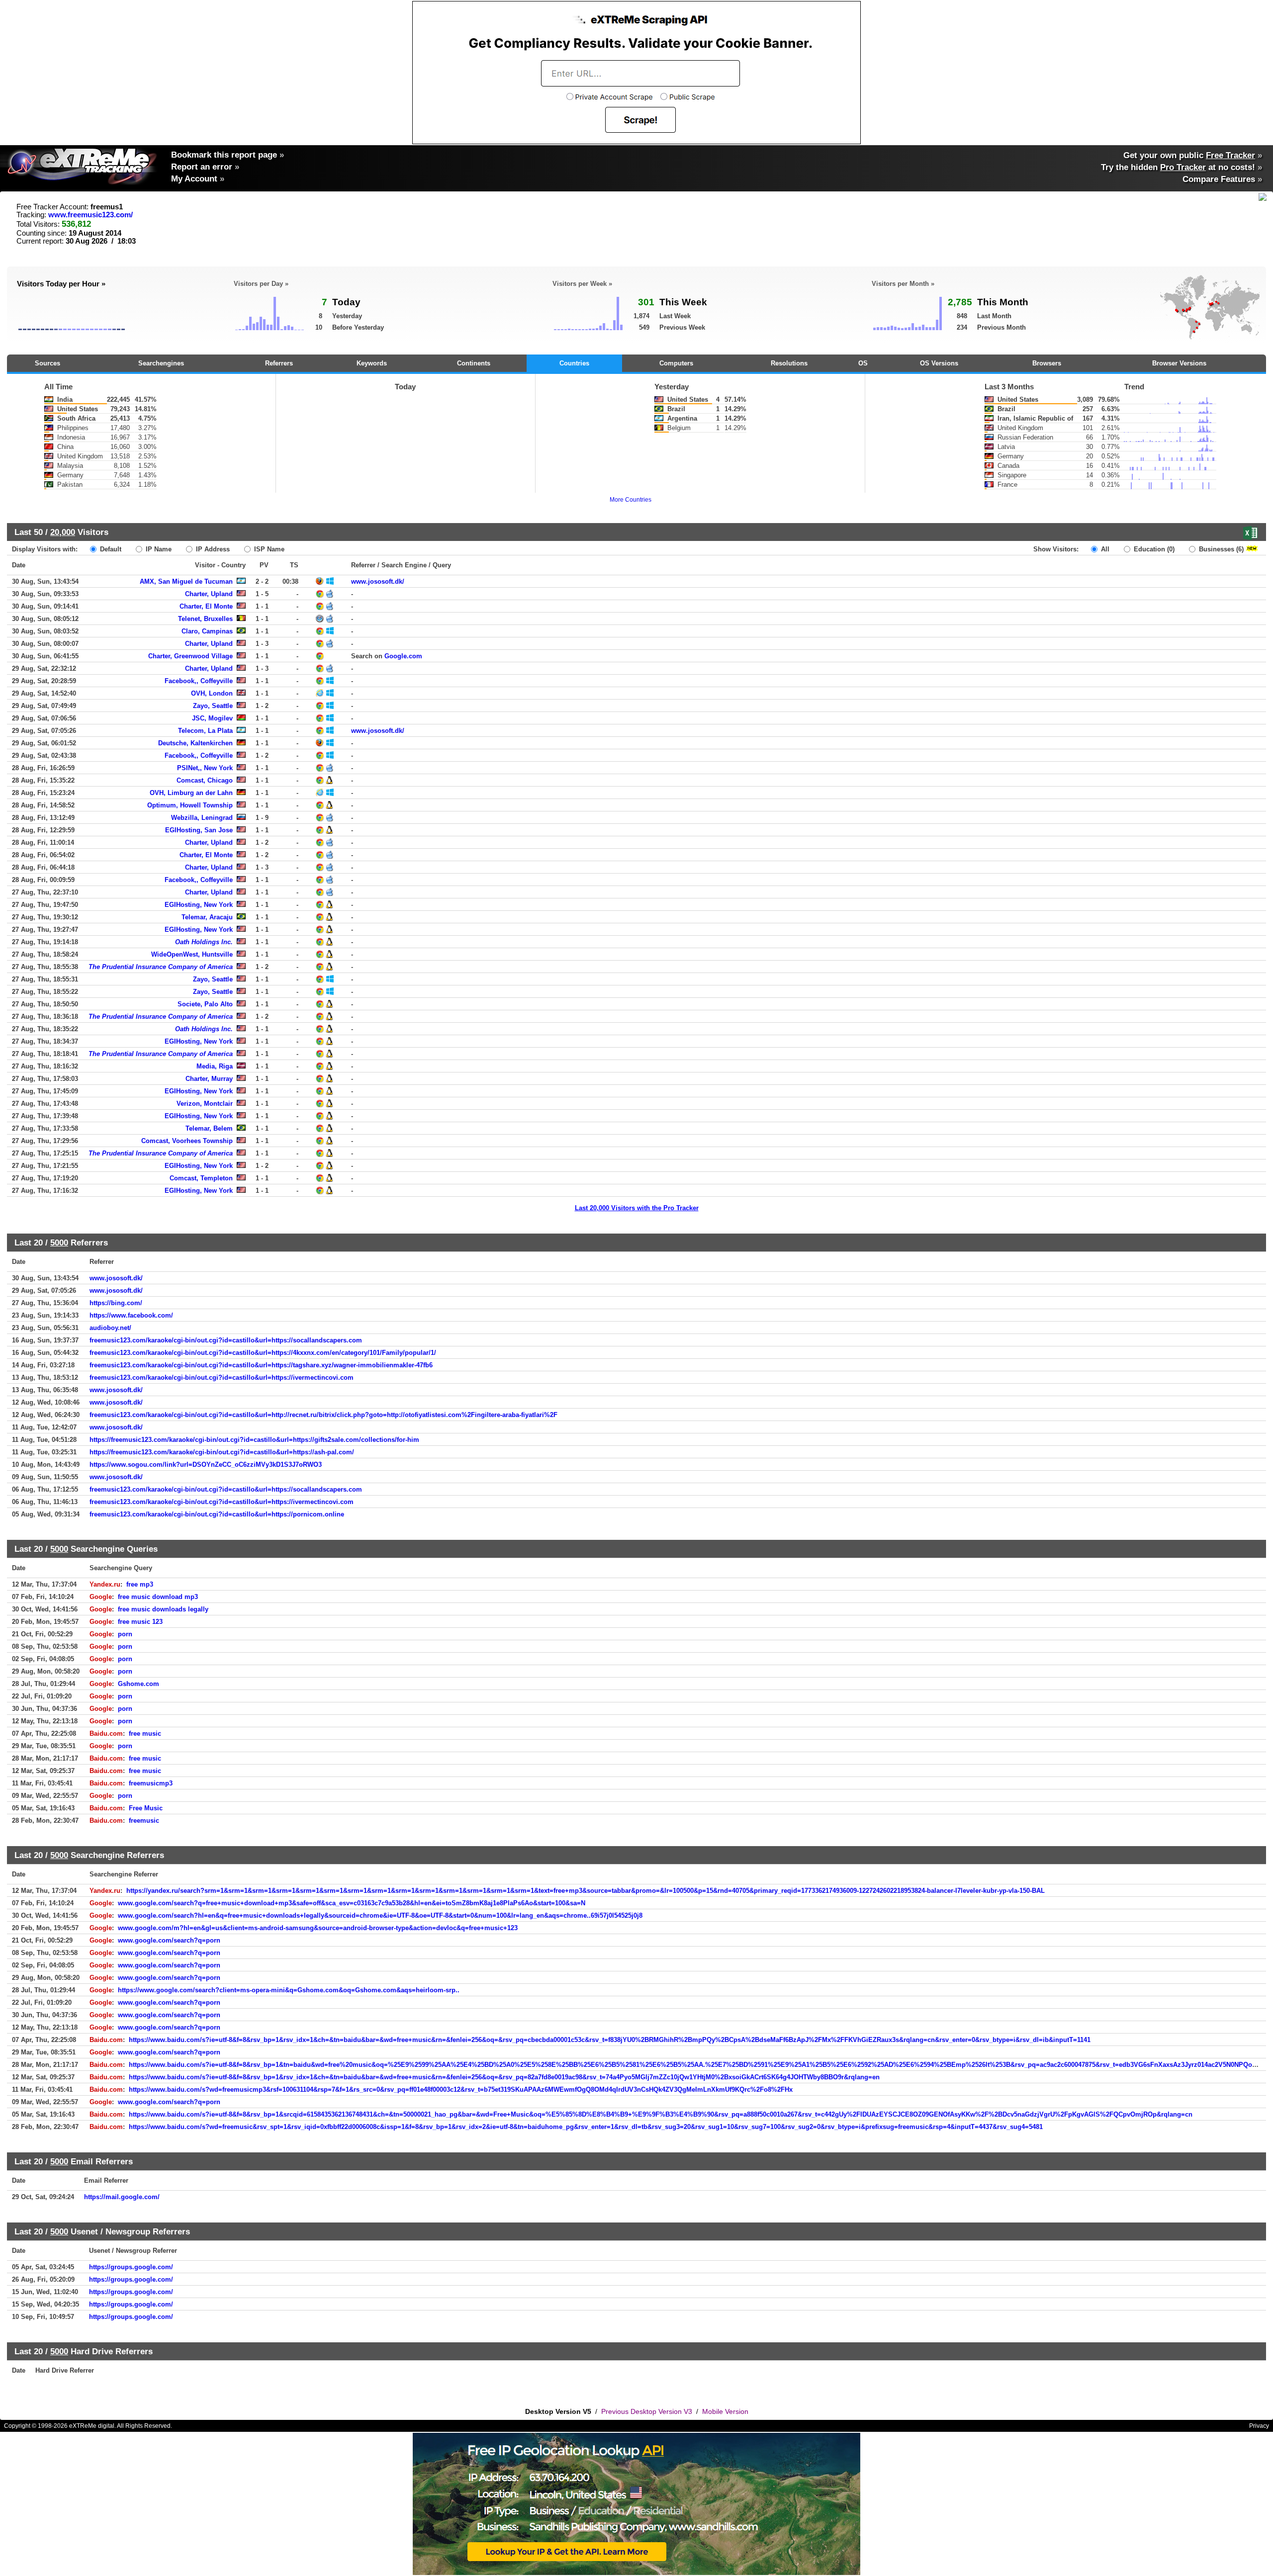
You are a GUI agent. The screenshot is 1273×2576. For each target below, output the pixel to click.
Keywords (372, 363)
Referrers (279, 363)
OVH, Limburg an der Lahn (191, 793)
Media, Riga (215, 1066)
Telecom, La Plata (205, 731)
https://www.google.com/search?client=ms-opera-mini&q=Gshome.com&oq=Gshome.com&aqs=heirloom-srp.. (289, 1990)
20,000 (63, 532)
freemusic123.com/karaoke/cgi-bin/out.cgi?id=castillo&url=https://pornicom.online (217, 1514)
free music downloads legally (163, 1609)
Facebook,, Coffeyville (199, 681)
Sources (47, 363)
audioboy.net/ (110, 1328)
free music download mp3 (158, 1597)
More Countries (631, 500)
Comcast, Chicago (205, 780)
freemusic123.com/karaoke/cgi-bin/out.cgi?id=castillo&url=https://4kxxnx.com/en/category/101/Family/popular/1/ (263, 1353)
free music (145, 1733)
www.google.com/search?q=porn (169, 1940)
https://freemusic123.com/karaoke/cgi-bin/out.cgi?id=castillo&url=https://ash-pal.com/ (222, 1452)
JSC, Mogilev (212, 718)
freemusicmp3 (151, 1783)
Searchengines (161, 363)
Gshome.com (138, 1684)
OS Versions (939, 363)
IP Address (212, 549)
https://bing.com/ (116, 1303)
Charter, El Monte (206, 606)
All (1104, 549)
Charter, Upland (209, 594)
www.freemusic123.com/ (91, 215)
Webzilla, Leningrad (202, 818)
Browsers (1047, 363)
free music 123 (140, 1622)
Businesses (1220, 549)
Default (110, 549)
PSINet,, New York (205, 768)
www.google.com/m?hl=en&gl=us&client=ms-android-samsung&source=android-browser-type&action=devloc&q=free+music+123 (318, 1928)
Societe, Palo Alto (205, 1004)
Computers (676, 363)
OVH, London (212, 693)
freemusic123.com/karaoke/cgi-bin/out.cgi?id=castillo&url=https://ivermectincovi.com (222, 1377)
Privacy (1259, 2426)
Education (1153, 549)
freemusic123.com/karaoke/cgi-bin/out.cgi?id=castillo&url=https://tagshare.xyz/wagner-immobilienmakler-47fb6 (261, 1365)
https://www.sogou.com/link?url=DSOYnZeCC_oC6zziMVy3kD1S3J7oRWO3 (206, 1465)
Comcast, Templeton (201, 1178)
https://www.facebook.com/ (131, 1315)
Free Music (146, 1808)
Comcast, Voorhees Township (187, 1141)
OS (863, 363)
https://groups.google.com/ (131, 2267)
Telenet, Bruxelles (205, 619)
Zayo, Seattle (213, 706)
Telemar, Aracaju (207, 917)
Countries (574, 363)
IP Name (158, 549)
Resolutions (789, 363)
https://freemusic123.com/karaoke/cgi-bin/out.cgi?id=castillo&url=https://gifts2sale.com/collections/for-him (254, 1440)
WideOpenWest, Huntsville (192, 954)
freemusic (144, 1821)
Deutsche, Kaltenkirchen (195, 743)
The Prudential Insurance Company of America (161, 967)
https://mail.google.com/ (122, 2197)
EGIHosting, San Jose (199, 830)
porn (125, 1634)
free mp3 (140, 1584)
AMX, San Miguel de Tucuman (186, 581)
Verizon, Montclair (205, 1104)
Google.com (403, 656)
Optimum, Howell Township (190, 805)
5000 (59, 1243)
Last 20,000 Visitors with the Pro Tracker (637, 1208)
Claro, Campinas (207, 631)
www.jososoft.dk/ (378, 581)
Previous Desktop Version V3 (647, 2411)
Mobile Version (725, 2411)
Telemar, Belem (209, 1128)
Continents (474, 363)
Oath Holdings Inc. (204, 942)
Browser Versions (1179, 363)
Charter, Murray (209, 1079)
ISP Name (268, 549)
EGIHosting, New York (199, 905)
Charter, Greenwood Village (190, 656)
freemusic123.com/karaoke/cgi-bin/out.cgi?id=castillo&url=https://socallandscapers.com (226, 1340)
